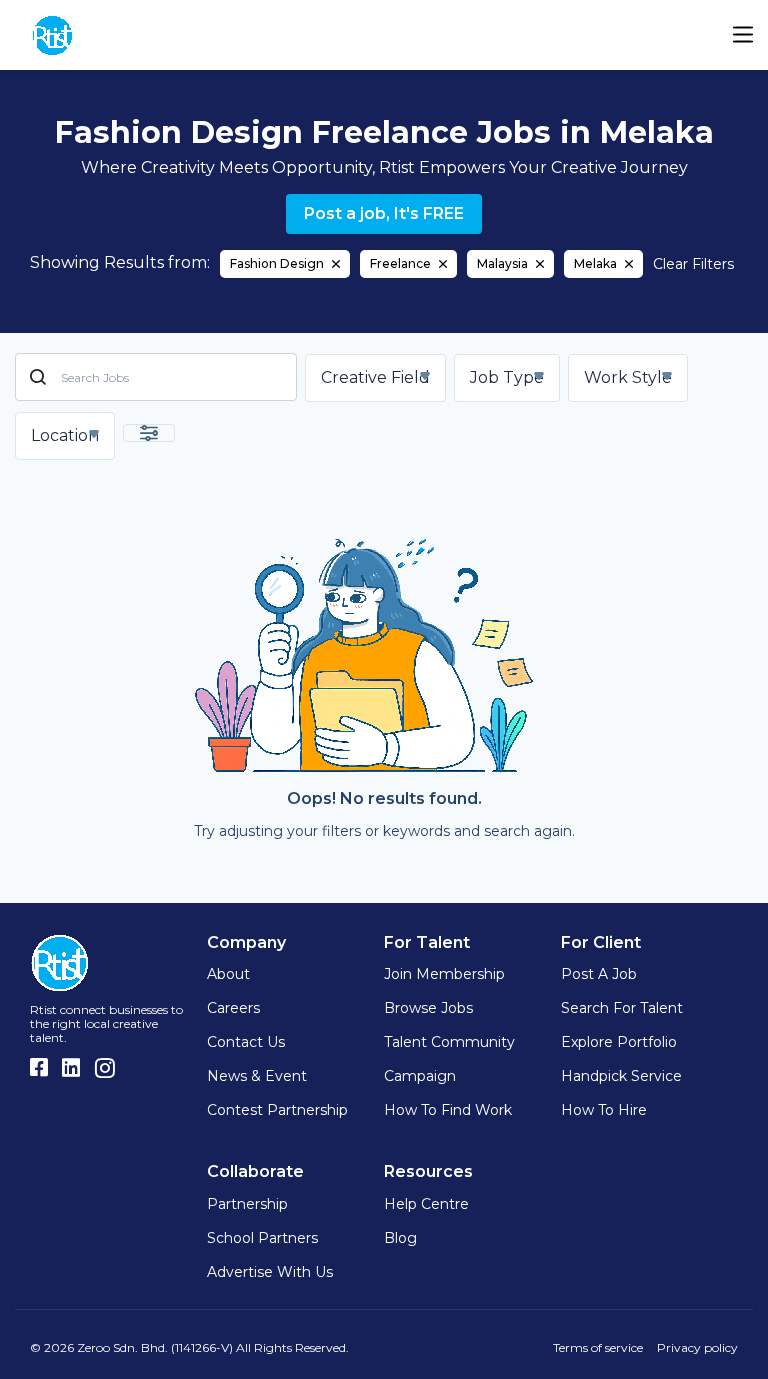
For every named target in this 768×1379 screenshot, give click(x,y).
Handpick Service (621, 1076)
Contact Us (246, 1042)
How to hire (604, 1110)
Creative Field (375, 377)
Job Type (507, 377)
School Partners (262, 1238)
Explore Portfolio (619, 1042)
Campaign (420, 1076)
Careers (233, 1008)
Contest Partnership (277, 1110)
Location (65, 435)
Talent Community (449, 1042)
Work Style (628, 377)
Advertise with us (270, 1272)
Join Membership (444, 974)
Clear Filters (693, 264)
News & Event (257, 1076)
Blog (400, 1238)
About (228, 974)
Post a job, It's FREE (384, 213)
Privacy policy (697, 1347)
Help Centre (426, 1204)
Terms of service (598, 1347)
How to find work (448, 1110)
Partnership (247, 1204)
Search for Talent (622, 1008)
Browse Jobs (428, 1008)
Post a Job (599, 974)
